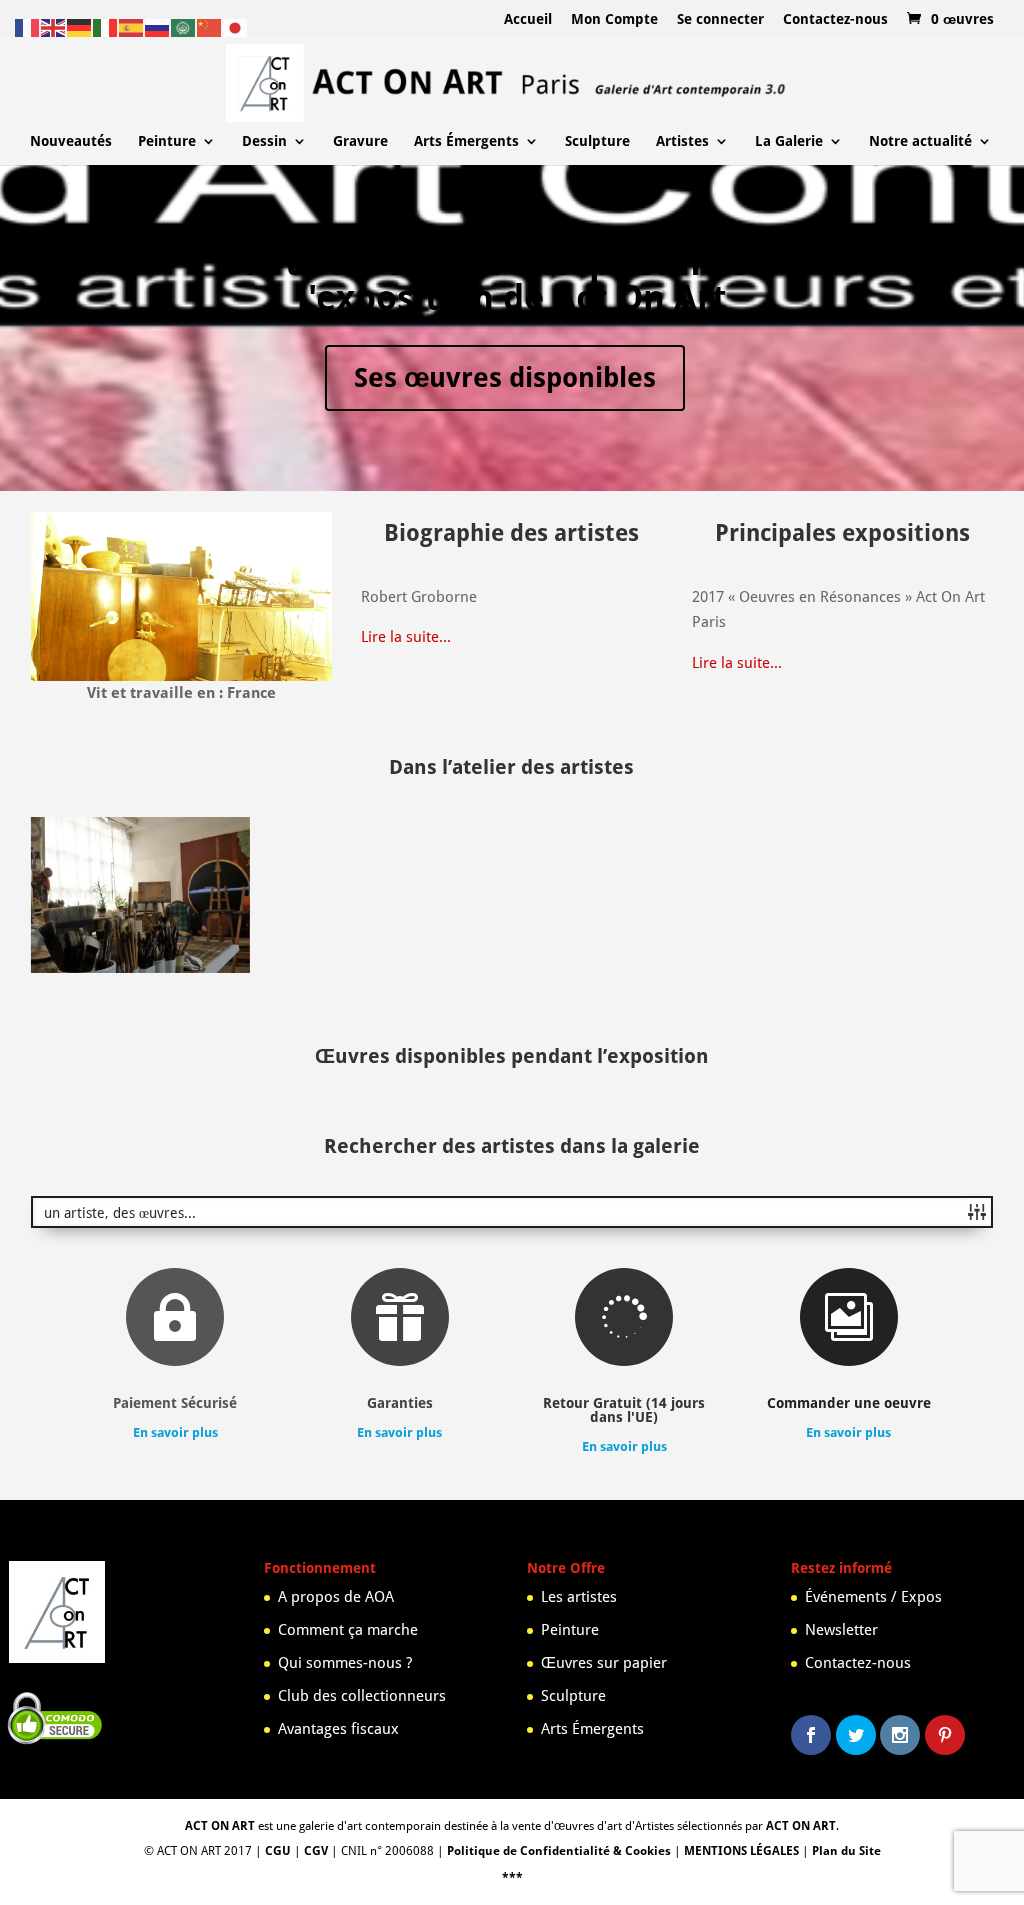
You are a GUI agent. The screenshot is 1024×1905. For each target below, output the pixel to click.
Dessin (264, 141)
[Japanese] (236, 27)
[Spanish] (132, 27)
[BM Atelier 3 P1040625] (140, 968)
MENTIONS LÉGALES (741, 1851)
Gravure (360, 141)
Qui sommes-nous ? (345, 1663)
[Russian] (158, 27)
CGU (278, 1851)
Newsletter (841, 1630)
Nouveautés (71, 141)
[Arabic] (184, 27)
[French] (28, 27)
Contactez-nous (835, 19)
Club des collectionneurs (362, 1696)
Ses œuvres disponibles (505, 377)
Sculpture (597, 141)
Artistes (682, 141)
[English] (54, 27)
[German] (80, 27)
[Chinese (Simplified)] (210, 27)
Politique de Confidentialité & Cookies (559, 1851)
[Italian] (106, 27)
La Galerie (789, 141)
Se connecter (720, 19)
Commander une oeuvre (849, 1403)
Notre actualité (920, 141)
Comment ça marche (348, 1630)
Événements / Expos (873, 1597)
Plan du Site (846, 1851)
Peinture (167, 141)
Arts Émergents (466, 141)
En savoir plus (175, 1432)
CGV (316, 1851)
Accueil (528, 19)
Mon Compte (614, 19)
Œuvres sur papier (604, 1663)
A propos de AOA (336, 1597)
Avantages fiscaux (338, 1729)
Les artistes (579, 1597)
